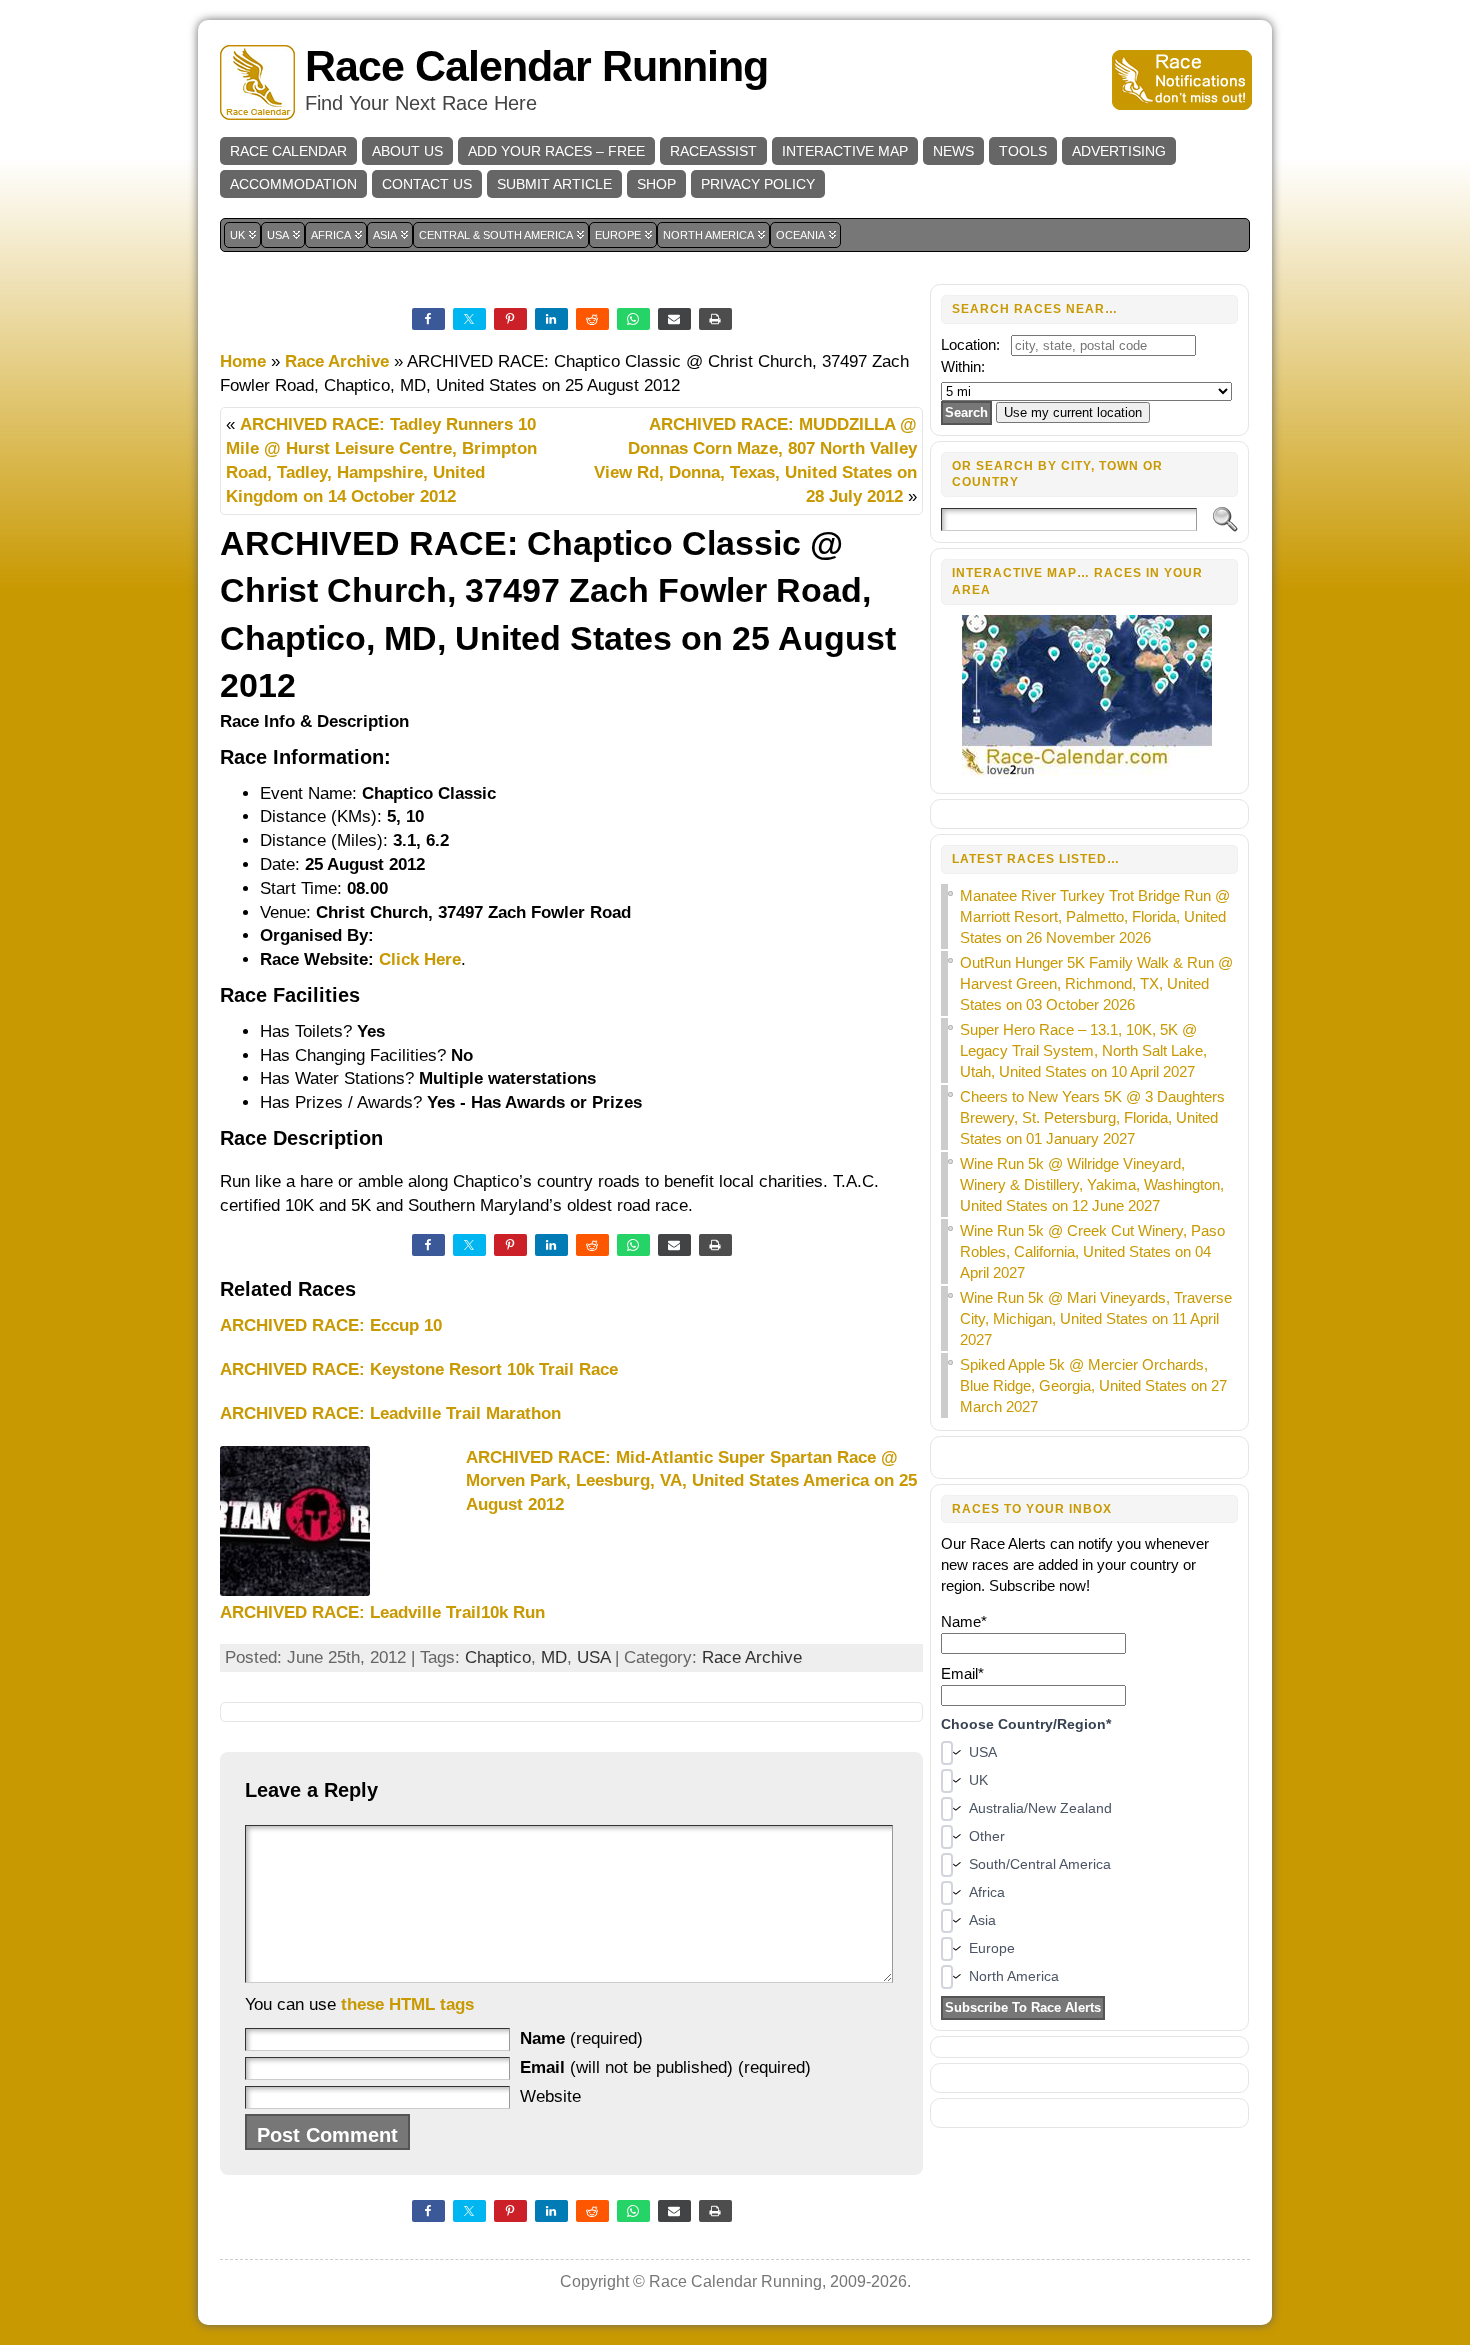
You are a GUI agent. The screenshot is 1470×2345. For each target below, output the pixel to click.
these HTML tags (407, 2004)
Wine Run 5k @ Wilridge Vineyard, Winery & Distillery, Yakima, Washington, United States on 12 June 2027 (1092, 1184)
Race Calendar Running (536, 66)
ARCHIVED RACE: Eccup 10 (331, 1325)
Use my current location (1073, 412)
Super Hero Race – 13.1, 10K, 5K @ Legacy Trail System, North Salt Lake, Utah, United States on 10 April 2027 (1083, 1050)
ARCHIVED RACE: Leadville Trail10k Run (382, 1612)
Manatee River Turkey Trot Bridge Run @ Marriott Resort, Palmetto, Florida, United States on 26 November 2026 (1095, 916)
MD (554, 1657)
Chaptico (498, 1657)
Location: (970, 344)
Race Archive (337, 361)
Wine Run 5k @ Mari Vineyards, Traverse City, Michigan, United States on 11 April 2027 (1096, 1318)
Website (550, 2096)
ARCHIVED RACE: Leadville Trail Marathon (390, 1413)
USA (593, 1657)
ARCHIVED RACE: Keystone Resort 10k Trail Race (419, 1369)
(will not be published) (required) (665, 2067)
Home (243, 361)
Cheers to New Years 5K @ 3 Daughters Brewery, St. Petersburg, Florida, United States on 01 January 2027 (1092, 1117)
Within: (963, 366)
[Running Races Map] (1089, 772)
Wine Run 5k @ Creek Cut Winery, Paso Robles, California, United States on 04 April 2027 (1092, 1251)
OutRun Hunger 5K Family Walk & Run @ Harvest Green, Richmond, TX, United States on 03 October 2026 (1096, 983)
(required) (581, 2038)
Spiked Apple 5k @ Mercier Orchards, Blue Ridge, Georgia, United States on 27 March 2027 (1093, 1385)
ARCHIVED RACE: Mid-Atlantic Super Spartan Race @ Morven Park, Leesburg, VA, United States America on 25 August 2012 (691, 1481)
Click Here (420, 959)
